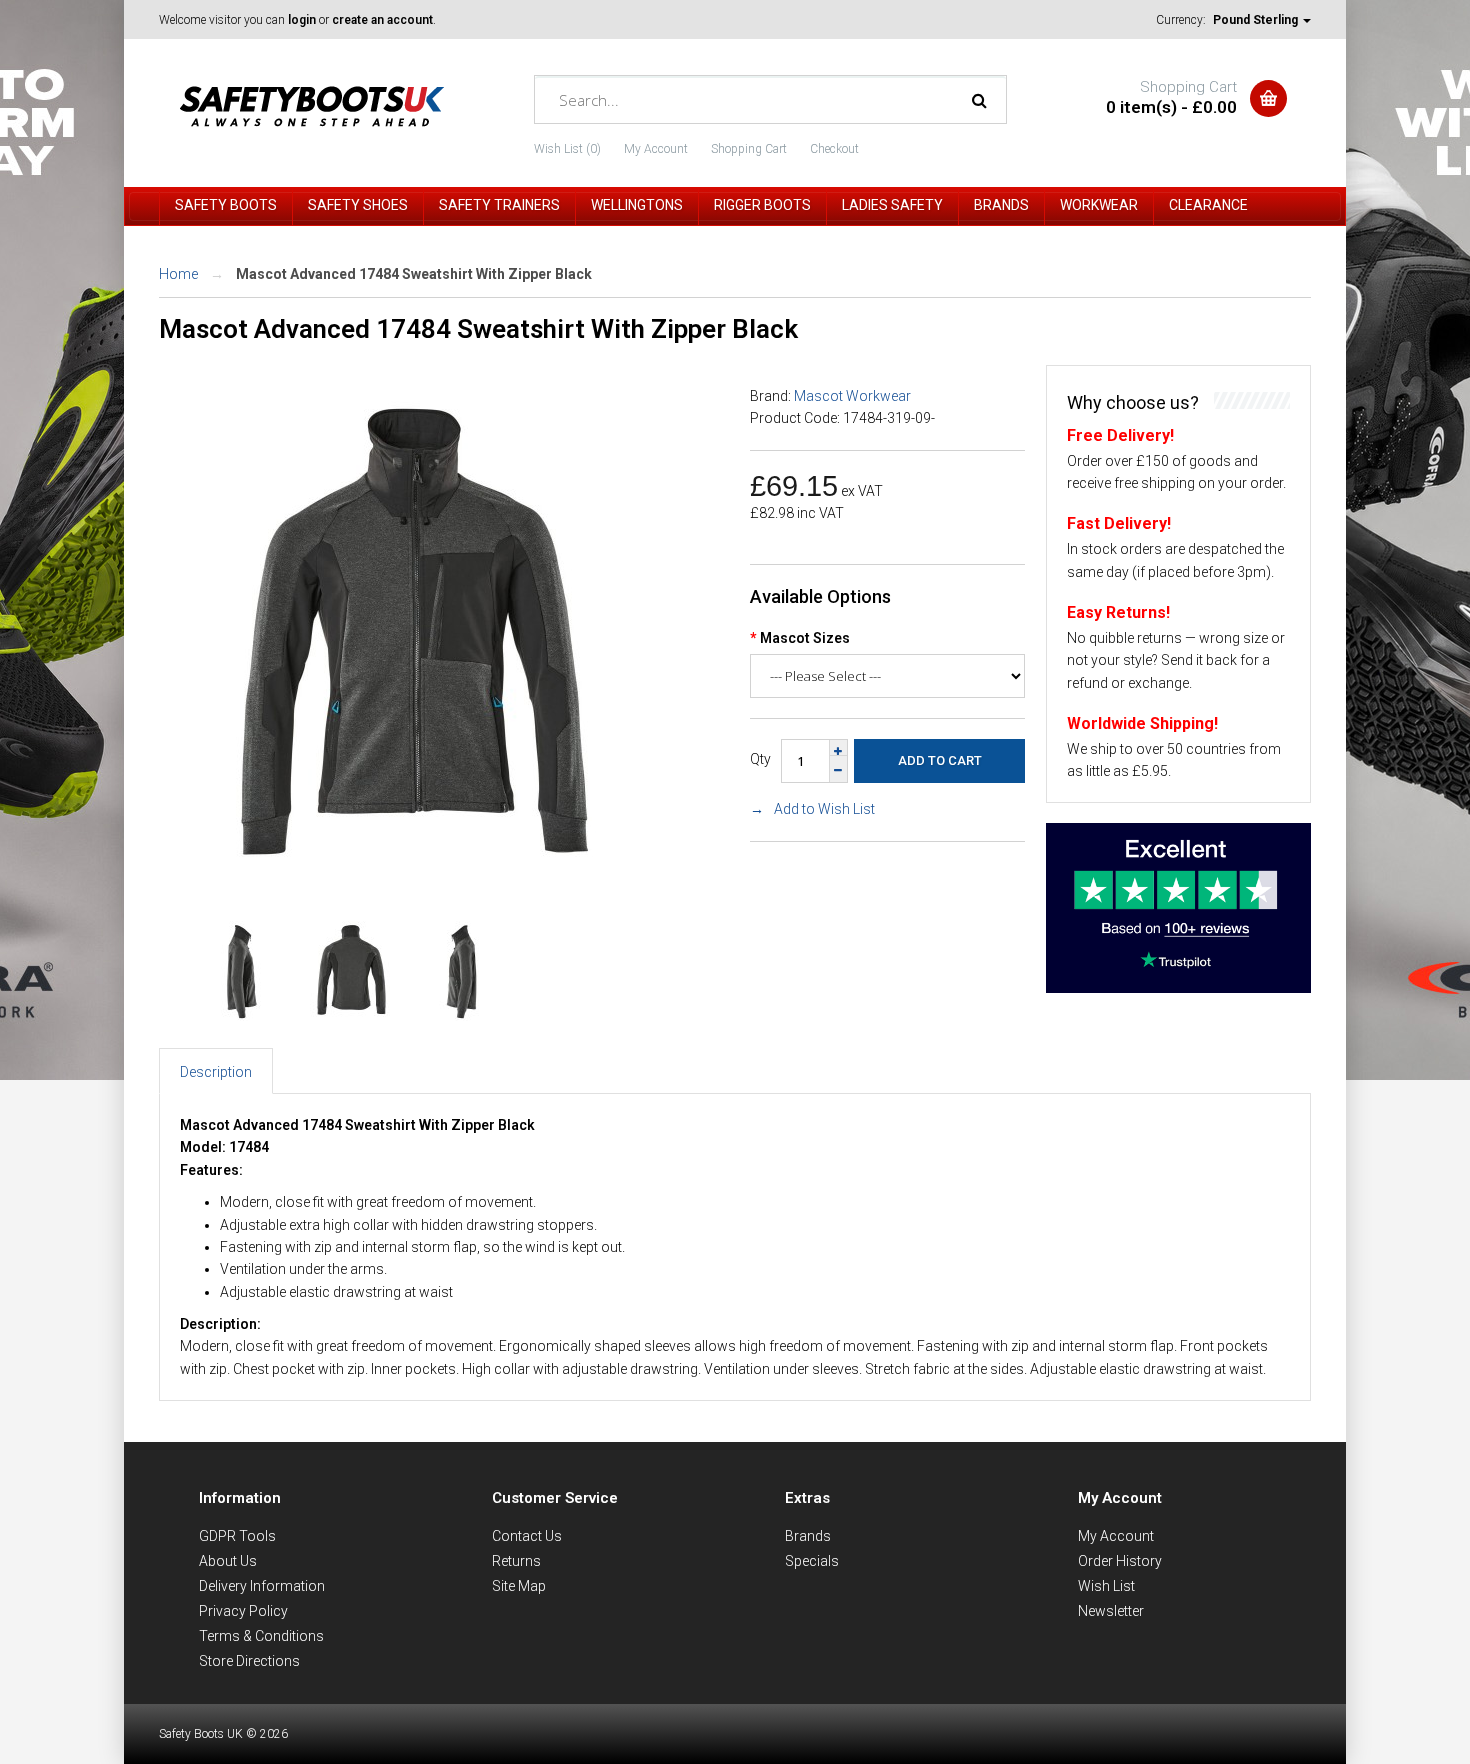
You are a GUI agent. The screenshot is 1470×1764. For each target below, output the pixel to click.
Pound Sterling (1257, 20)
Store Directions (249, 1661)
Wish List (1106, 1586)
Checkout (834, 149)
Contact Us (527, 1536)
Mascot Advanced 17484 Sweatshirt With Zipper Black (414, 274)
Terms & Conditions (261, 1636)
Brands (808, 1536)
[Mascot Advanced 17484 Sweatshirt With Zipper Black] (414, 880)
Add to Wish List (824, 809)
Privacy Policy (243, 1611)
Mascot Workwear (852, 396)
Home (178, 274)
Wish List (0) (567, 149)
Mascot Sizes (805, 638)
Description (216, 1072)
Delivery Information (262, 1586)
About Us (228, 1561)
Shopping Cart (749, 149)
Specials (812, 1561)
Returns (516, 1561)
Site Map (519, 1586)
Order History (1120, 1561)
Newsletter (1111, 1611)
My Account (656, 149)
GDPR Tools (237, 1536)
